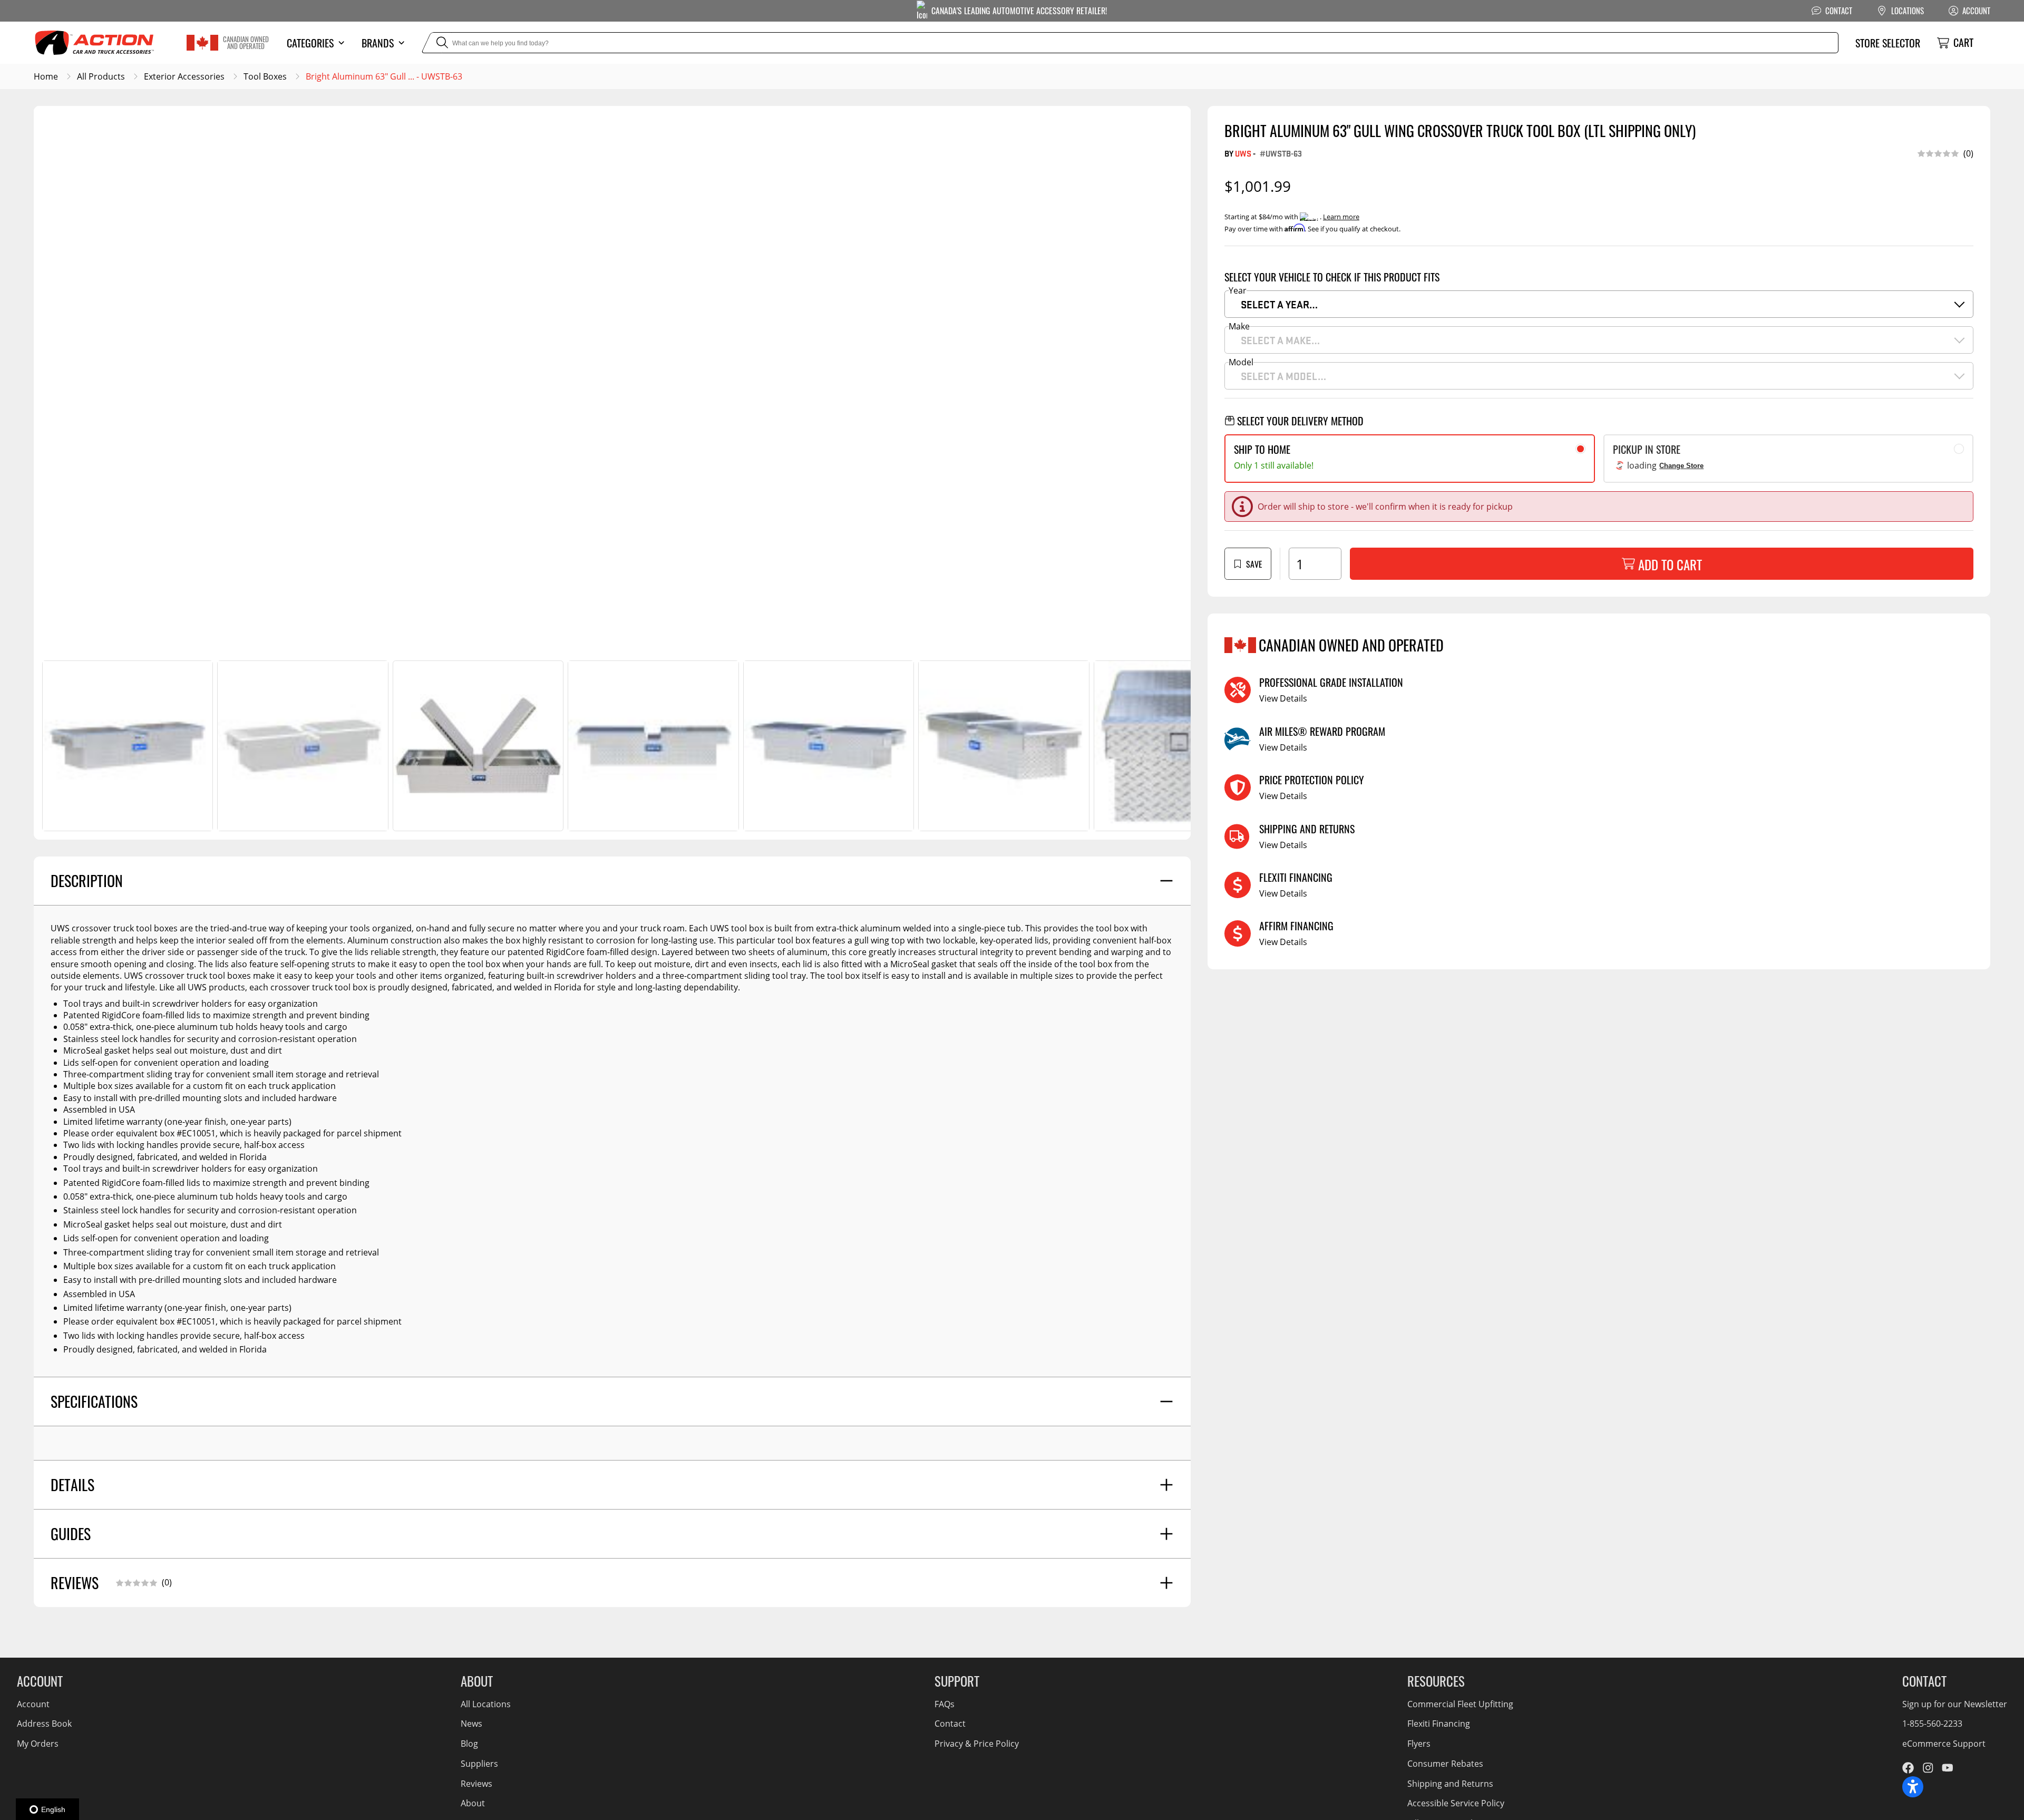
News (471, 1724)
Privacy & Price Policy (977, 1744)
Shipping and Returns (1450, 1784)
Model (1241, 362)
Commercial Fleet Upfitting (1460, 1704)
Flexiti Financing (1439, 1724)
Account (33, 1704)
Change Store (1681, 466)
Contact (950, 1724)
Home (46, 76)
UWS (1243, 153)
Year (1238, 290)
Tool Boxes (265, 76)
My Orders (38, 1744)
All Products (101, 76)
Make (1239, 326)
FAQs (945, 1704)
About (473, 1803)
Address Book (44, 1724)
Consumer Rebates (1445, 1764)
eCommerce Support (1944, 1744)
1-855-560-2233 (1932, 1724)
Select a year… (1279, 304)
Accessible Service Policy (1456, 1803)
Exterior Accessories (184, 76)
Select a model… (1283, 376)
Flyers (1419, 1744)
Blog (469, 1744)
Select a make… (1280, 340)
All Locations (486, 1704)
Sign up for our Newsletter (1955, 1704)
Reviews (476, 1784)
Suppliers (479, 1764)
